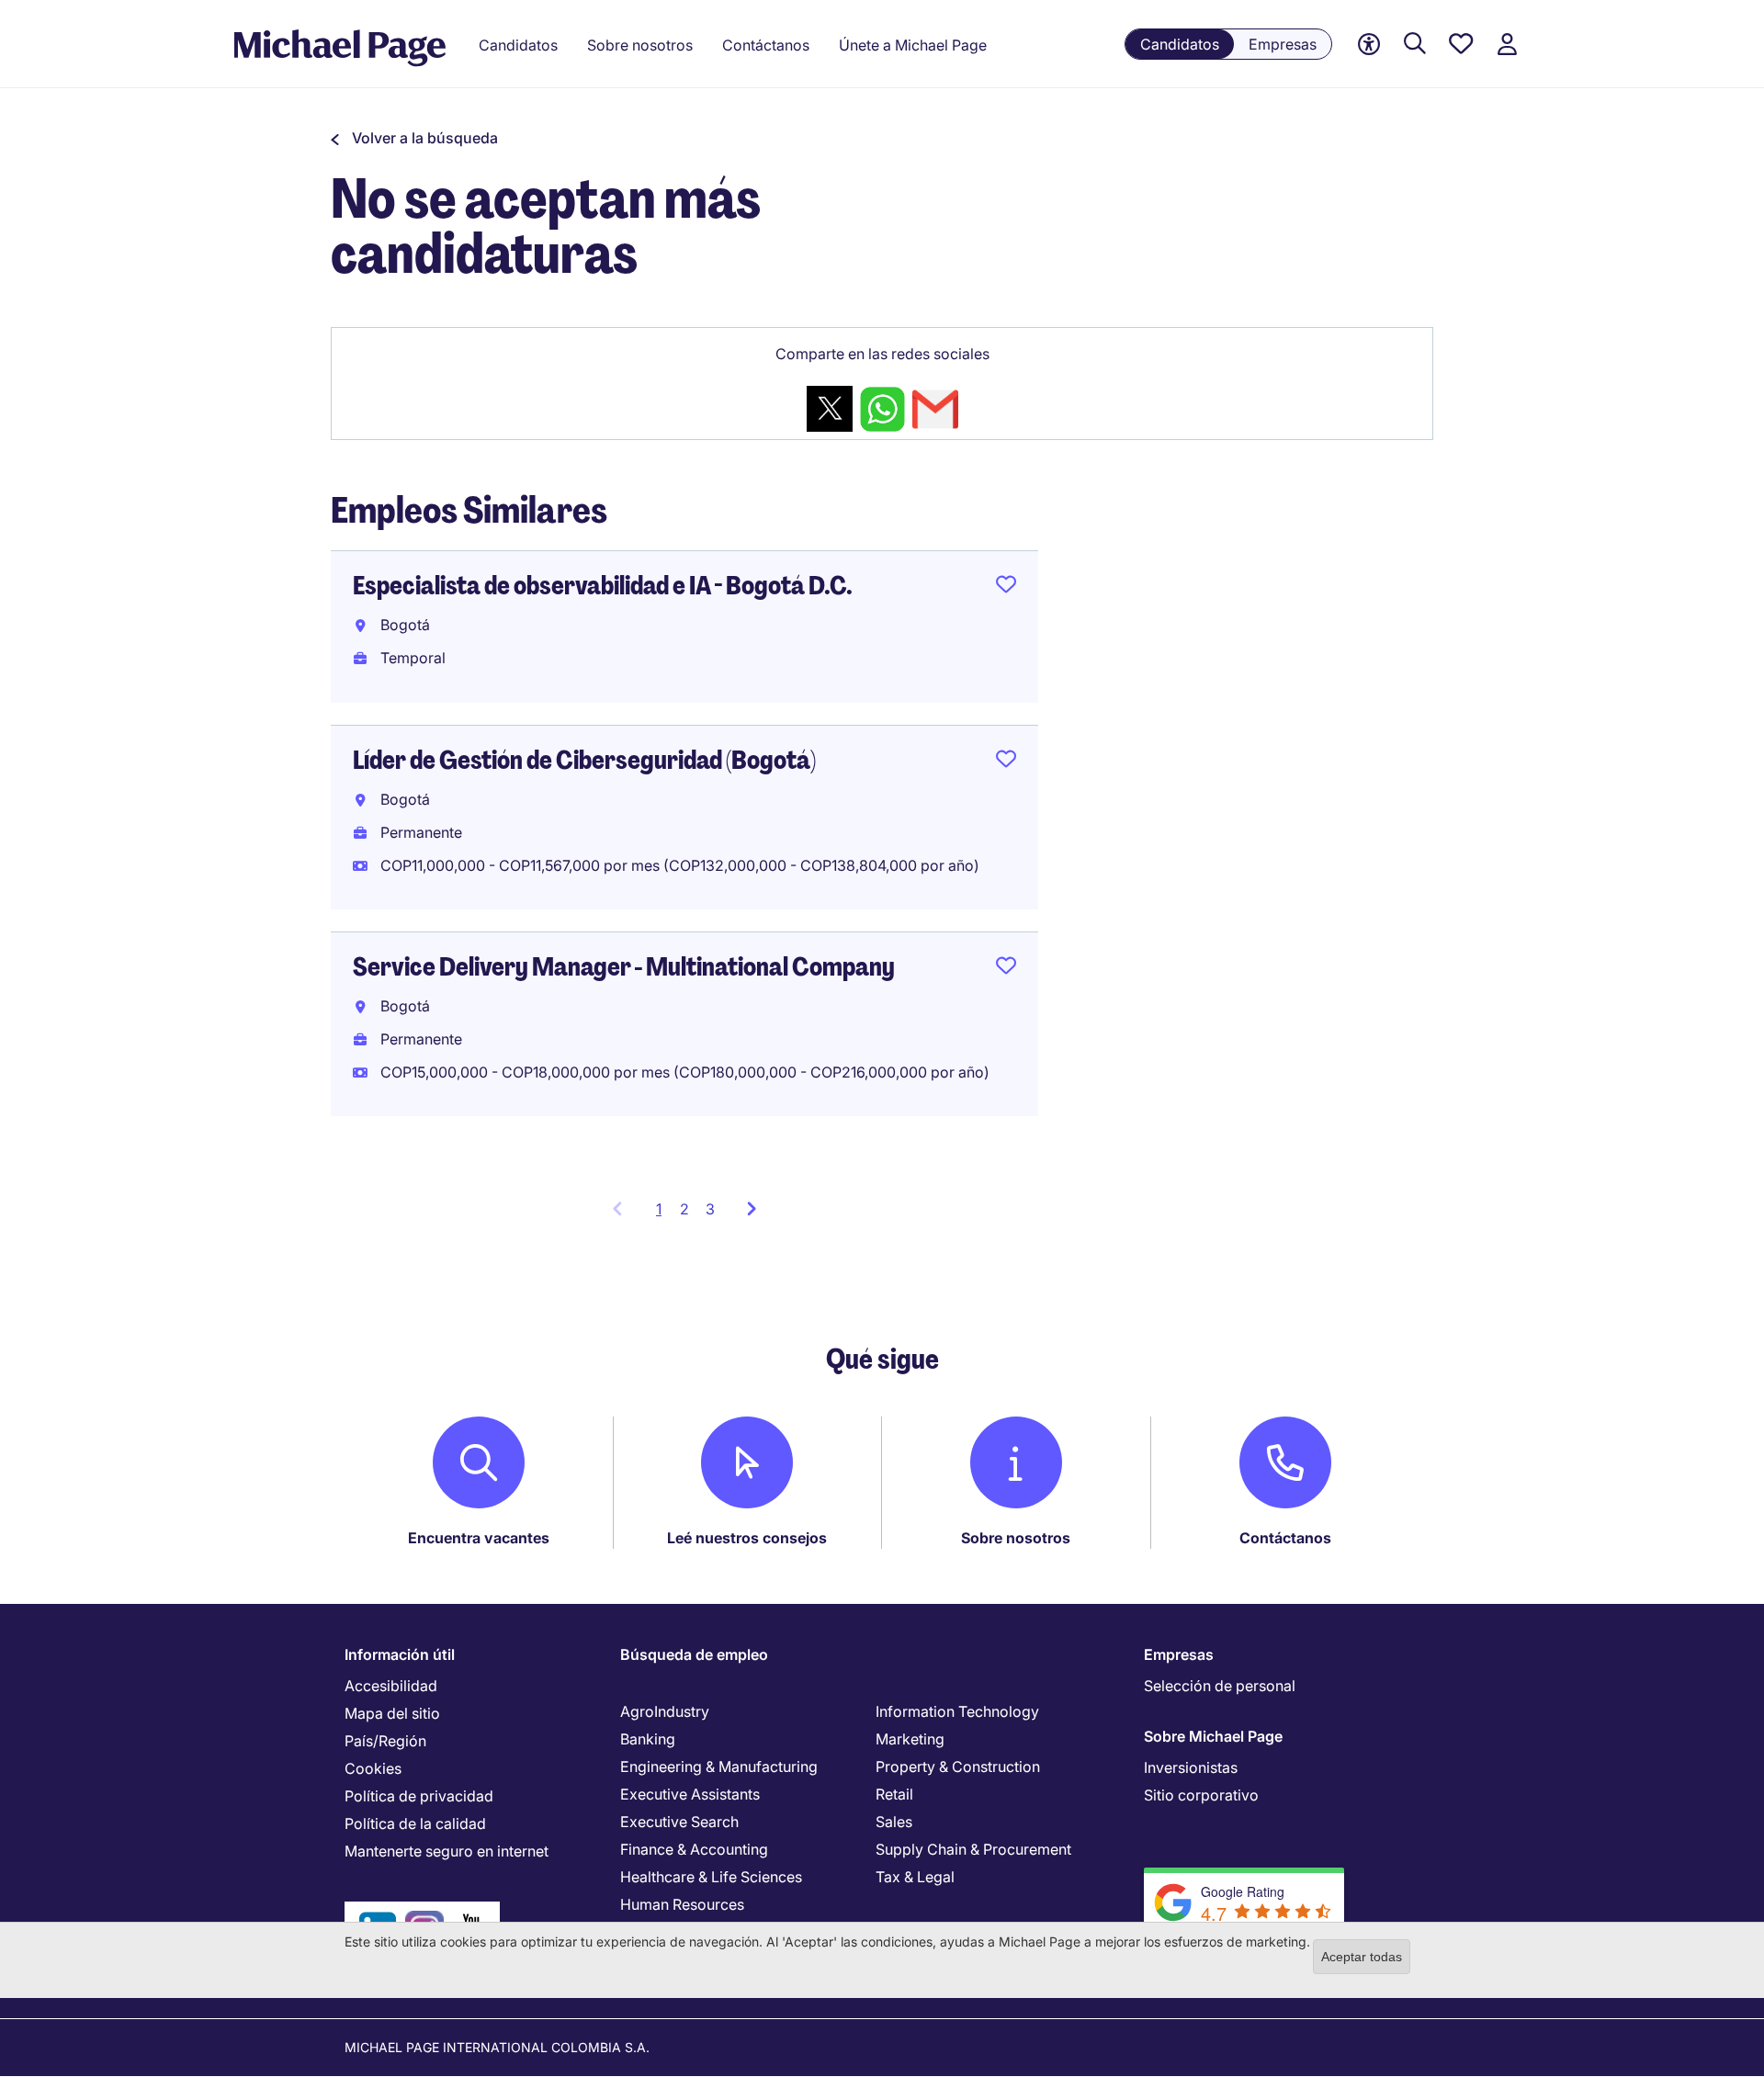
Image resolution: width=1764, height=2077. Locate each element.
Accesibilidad (391, 1686)
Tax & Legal (915, 1877)
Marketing (910, 1739)
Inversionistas (1191, 1767)
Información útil (400, 1654)
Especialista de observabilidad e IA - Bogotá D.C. (603, 586)
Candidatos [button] (518, 45)
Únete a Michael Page (913, 45)
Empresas (1283, 44)
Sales (894, 1822)
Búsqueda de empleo (694, 1654)
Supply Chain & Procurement (973, 1849)
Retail (894, 1794)
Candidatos (1180, 44)
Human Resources (682, 1904)
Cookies (373, 1768)
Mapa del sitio (392, 1713)
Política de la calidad (415, 1823)
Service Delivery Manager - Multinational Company (624, 967)
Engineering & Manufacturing (719, 1767)
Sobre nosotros (1016, 1538)
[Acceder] (1507, 45)
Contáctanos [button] (766, 45)
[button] (414, 138)
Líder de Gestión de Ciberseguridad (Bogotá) (584, 760)
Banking (648, 1739)
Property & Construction (958, 1767)
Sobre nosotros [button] (640, 45)
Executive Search (679, 1822)
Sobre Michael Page (1213, 1736)
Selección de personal (1220, 1686)
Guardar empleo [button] (1006, 588)
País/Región (385, 1741)
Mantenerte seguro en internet (447, 1851)
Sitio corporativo (1201, 1795)
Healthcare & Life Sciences (711, 1877)
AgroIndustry (665, 1711)
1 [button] (664, 1214)
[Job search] (1415, 45)
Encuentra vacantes (479, 1538)
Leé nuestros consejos (747, 1538)
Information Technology (957, 1711)
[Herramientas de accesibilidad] (1369, 45)
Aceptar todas (1362, 1957)
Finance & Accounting (694, 1849)
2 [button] (684, 1209)
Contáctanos (1285, 1538)
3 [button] (710, 1209)
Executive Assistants (690, 1794)
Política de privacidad (419, 1796)
